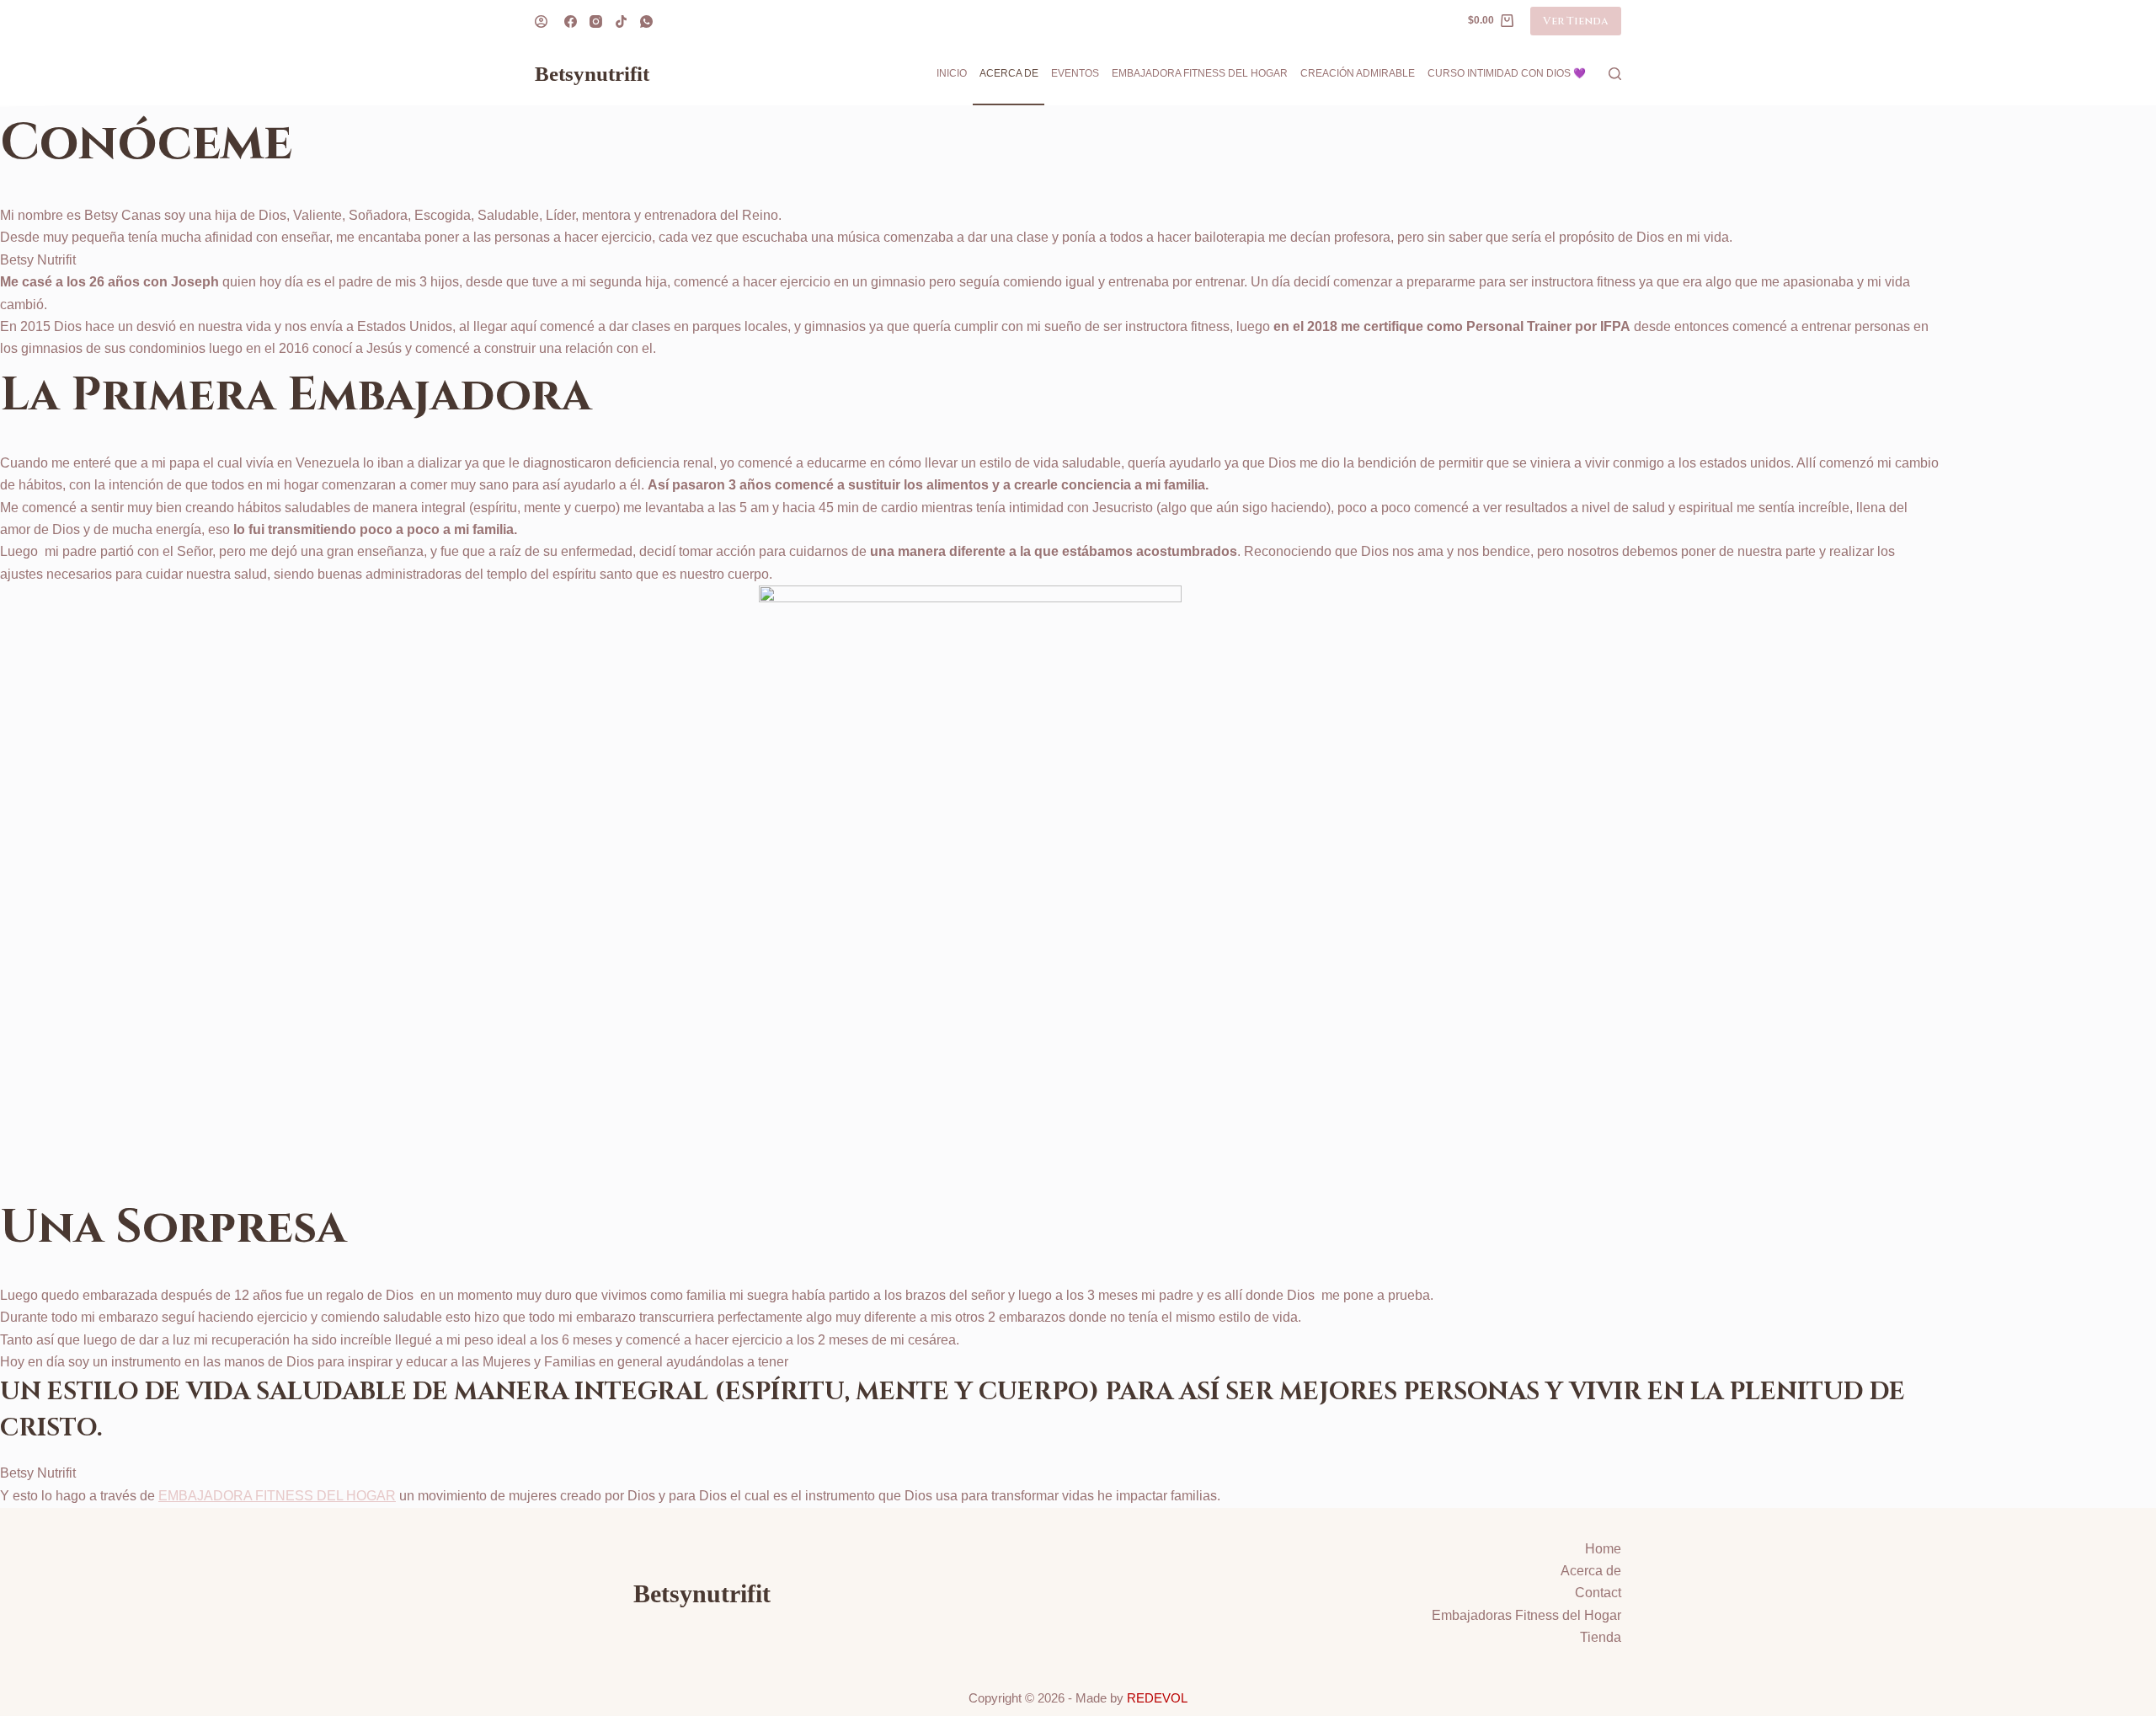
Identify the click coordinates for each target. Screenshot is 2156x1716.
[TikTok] (621, 21)
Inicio (952, 73)
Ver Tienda (1576, 21)
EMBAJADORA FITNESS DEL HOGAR (277, 1496)
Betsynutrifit (592, 74)
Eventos (1075, 73)
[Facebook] (571, 21)
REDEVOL (1157, 1698)
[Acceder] (541, 21)
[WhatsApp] (646, 21)
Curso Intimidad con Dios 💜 (1507, 73)
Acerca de (1009, 73)
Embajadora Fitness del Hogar (1200, 73)
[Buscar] (1615, 74)
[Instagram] (596, 21)
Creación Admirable (1358, 73)
